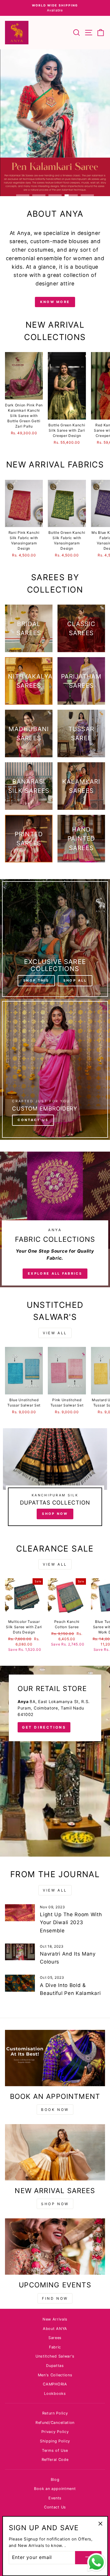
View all (55, 1333)
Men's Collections (55, 2375)
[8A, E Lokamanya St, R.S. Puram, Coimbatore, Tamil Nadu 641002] (55, 1761)
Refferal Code (55, 2460)
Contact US (33, 1120)
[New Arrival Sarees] (55, 2152)
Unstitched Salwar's (55, 2356)
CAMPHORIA (55, 2384)
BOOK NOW (55, 2110)
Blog (55, 2480)
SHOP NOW (55, 2204)
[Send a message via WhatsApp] (96, 2562)
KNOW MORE (55, 302)
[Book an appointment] (55, 2058)
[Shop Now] (55, 1480)
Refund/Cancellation (55, 2423)
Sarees (55, 2338)
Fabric (55, 2347)
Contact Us (55, 2507)
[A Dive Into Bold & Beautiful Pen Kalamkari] (20, 1983)
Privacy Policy (55, 2432)
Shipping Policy (55, 2441)
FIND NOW (55, 2298)
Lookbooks (55, 2394)
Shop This (36, 980)
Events (55, 2498)
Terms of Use (55, 2450)
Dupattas (55, 2366)
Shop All (75, 980)
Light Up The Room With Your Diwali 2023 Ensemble (71, 1922)
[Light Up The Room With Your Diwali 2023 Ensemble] (20, 1913)
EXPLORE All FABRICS (55, 1273)
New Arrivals (55, 2319)
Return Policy (55, 2413)
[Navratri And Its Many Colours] (20, 1952)
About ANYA (55, 2329)
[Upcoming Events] (55, 2247)
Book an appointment (55, 2489)
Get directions (44, 1727)
